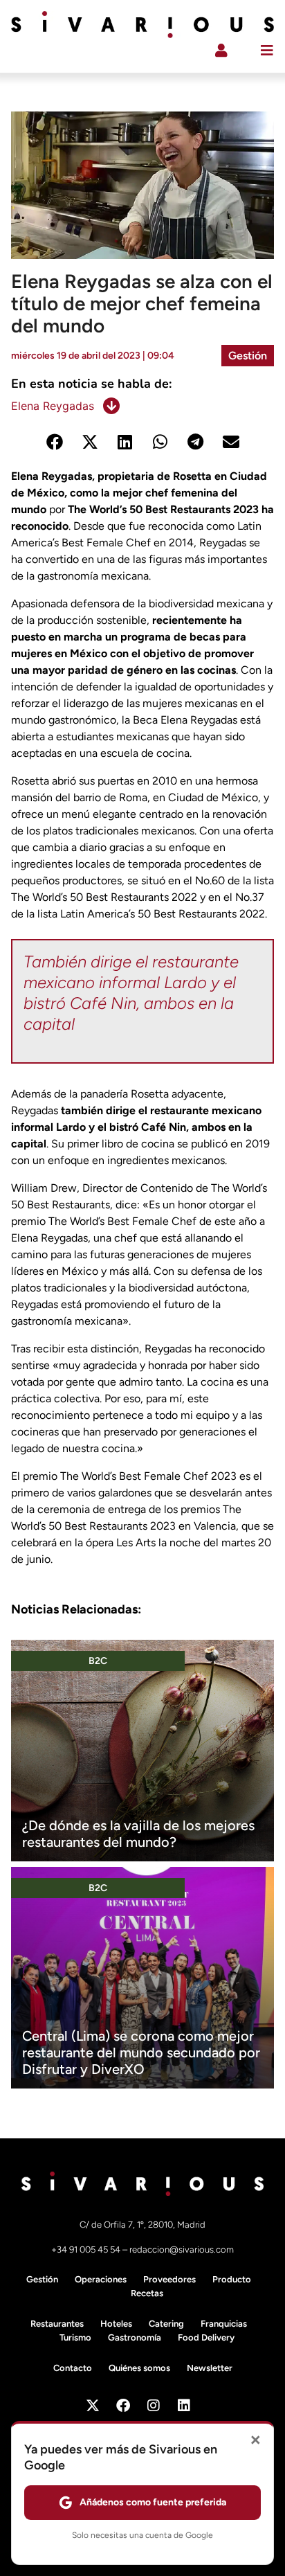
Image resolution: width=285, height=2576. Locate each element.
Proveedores (169, 2279)
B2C (98, 1661)
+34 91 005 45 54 (87, 2249)
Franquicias (224, 2324)
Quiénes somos (139, 2368)
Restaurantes (57, 2324)
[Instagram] (154, 2406)
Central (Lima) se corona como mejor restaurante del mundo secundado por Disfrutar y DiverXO (141, 2052)
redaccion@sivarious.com (182, 2249)
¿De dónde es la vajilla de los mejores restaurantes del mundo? (138, 1834)
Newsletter (210, 2368)
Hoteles (116, 2324)
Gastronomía (135, 2337)
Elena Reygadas (53, 406)
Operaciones (101, 2279)
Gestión (248, 356)
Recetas (147, 2293)
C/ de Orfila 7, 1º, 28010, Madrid (142, 2225)
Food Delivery (206, 2337)
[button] (54, 441)
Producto (232, 2279)
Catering (166, 2324)
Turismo (75, 2337)
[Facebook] (123, 2406)
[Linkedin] (184, 2406)
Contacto (73, 2368)
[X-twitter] (93, 2406)
